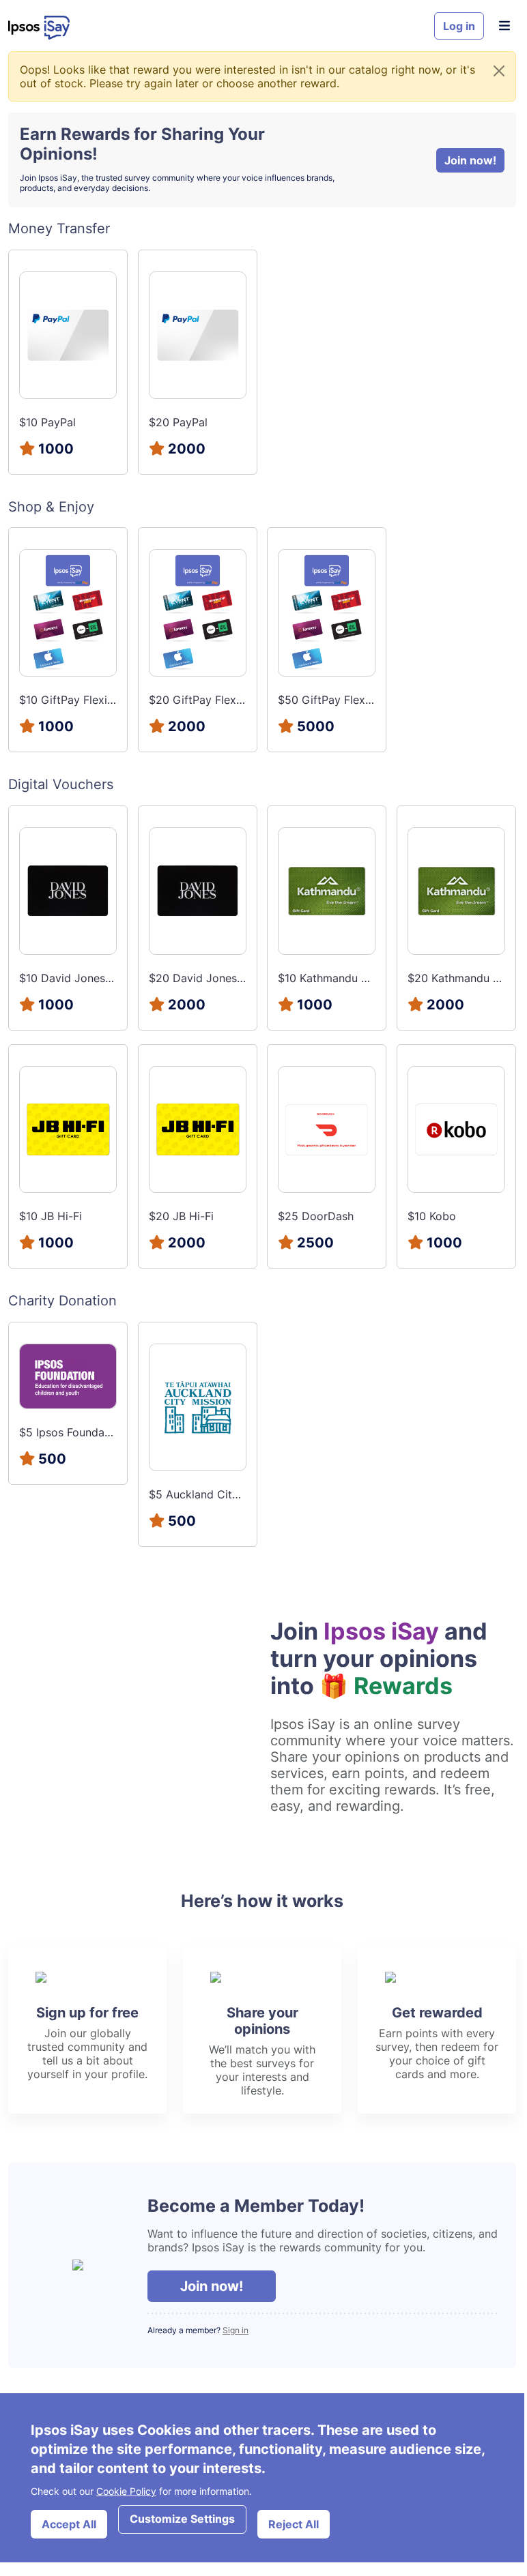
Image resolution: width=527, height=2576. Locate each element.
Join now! (470, 160)
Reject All (294, 2524)
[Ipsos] (216, 28)
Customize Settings (182, 2519)
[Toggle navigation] (504, 26)
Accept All (69, 2524)
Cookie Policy (126, 2491)
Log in (459, 26)
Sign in (236, 2330)
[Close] (499, 71)
